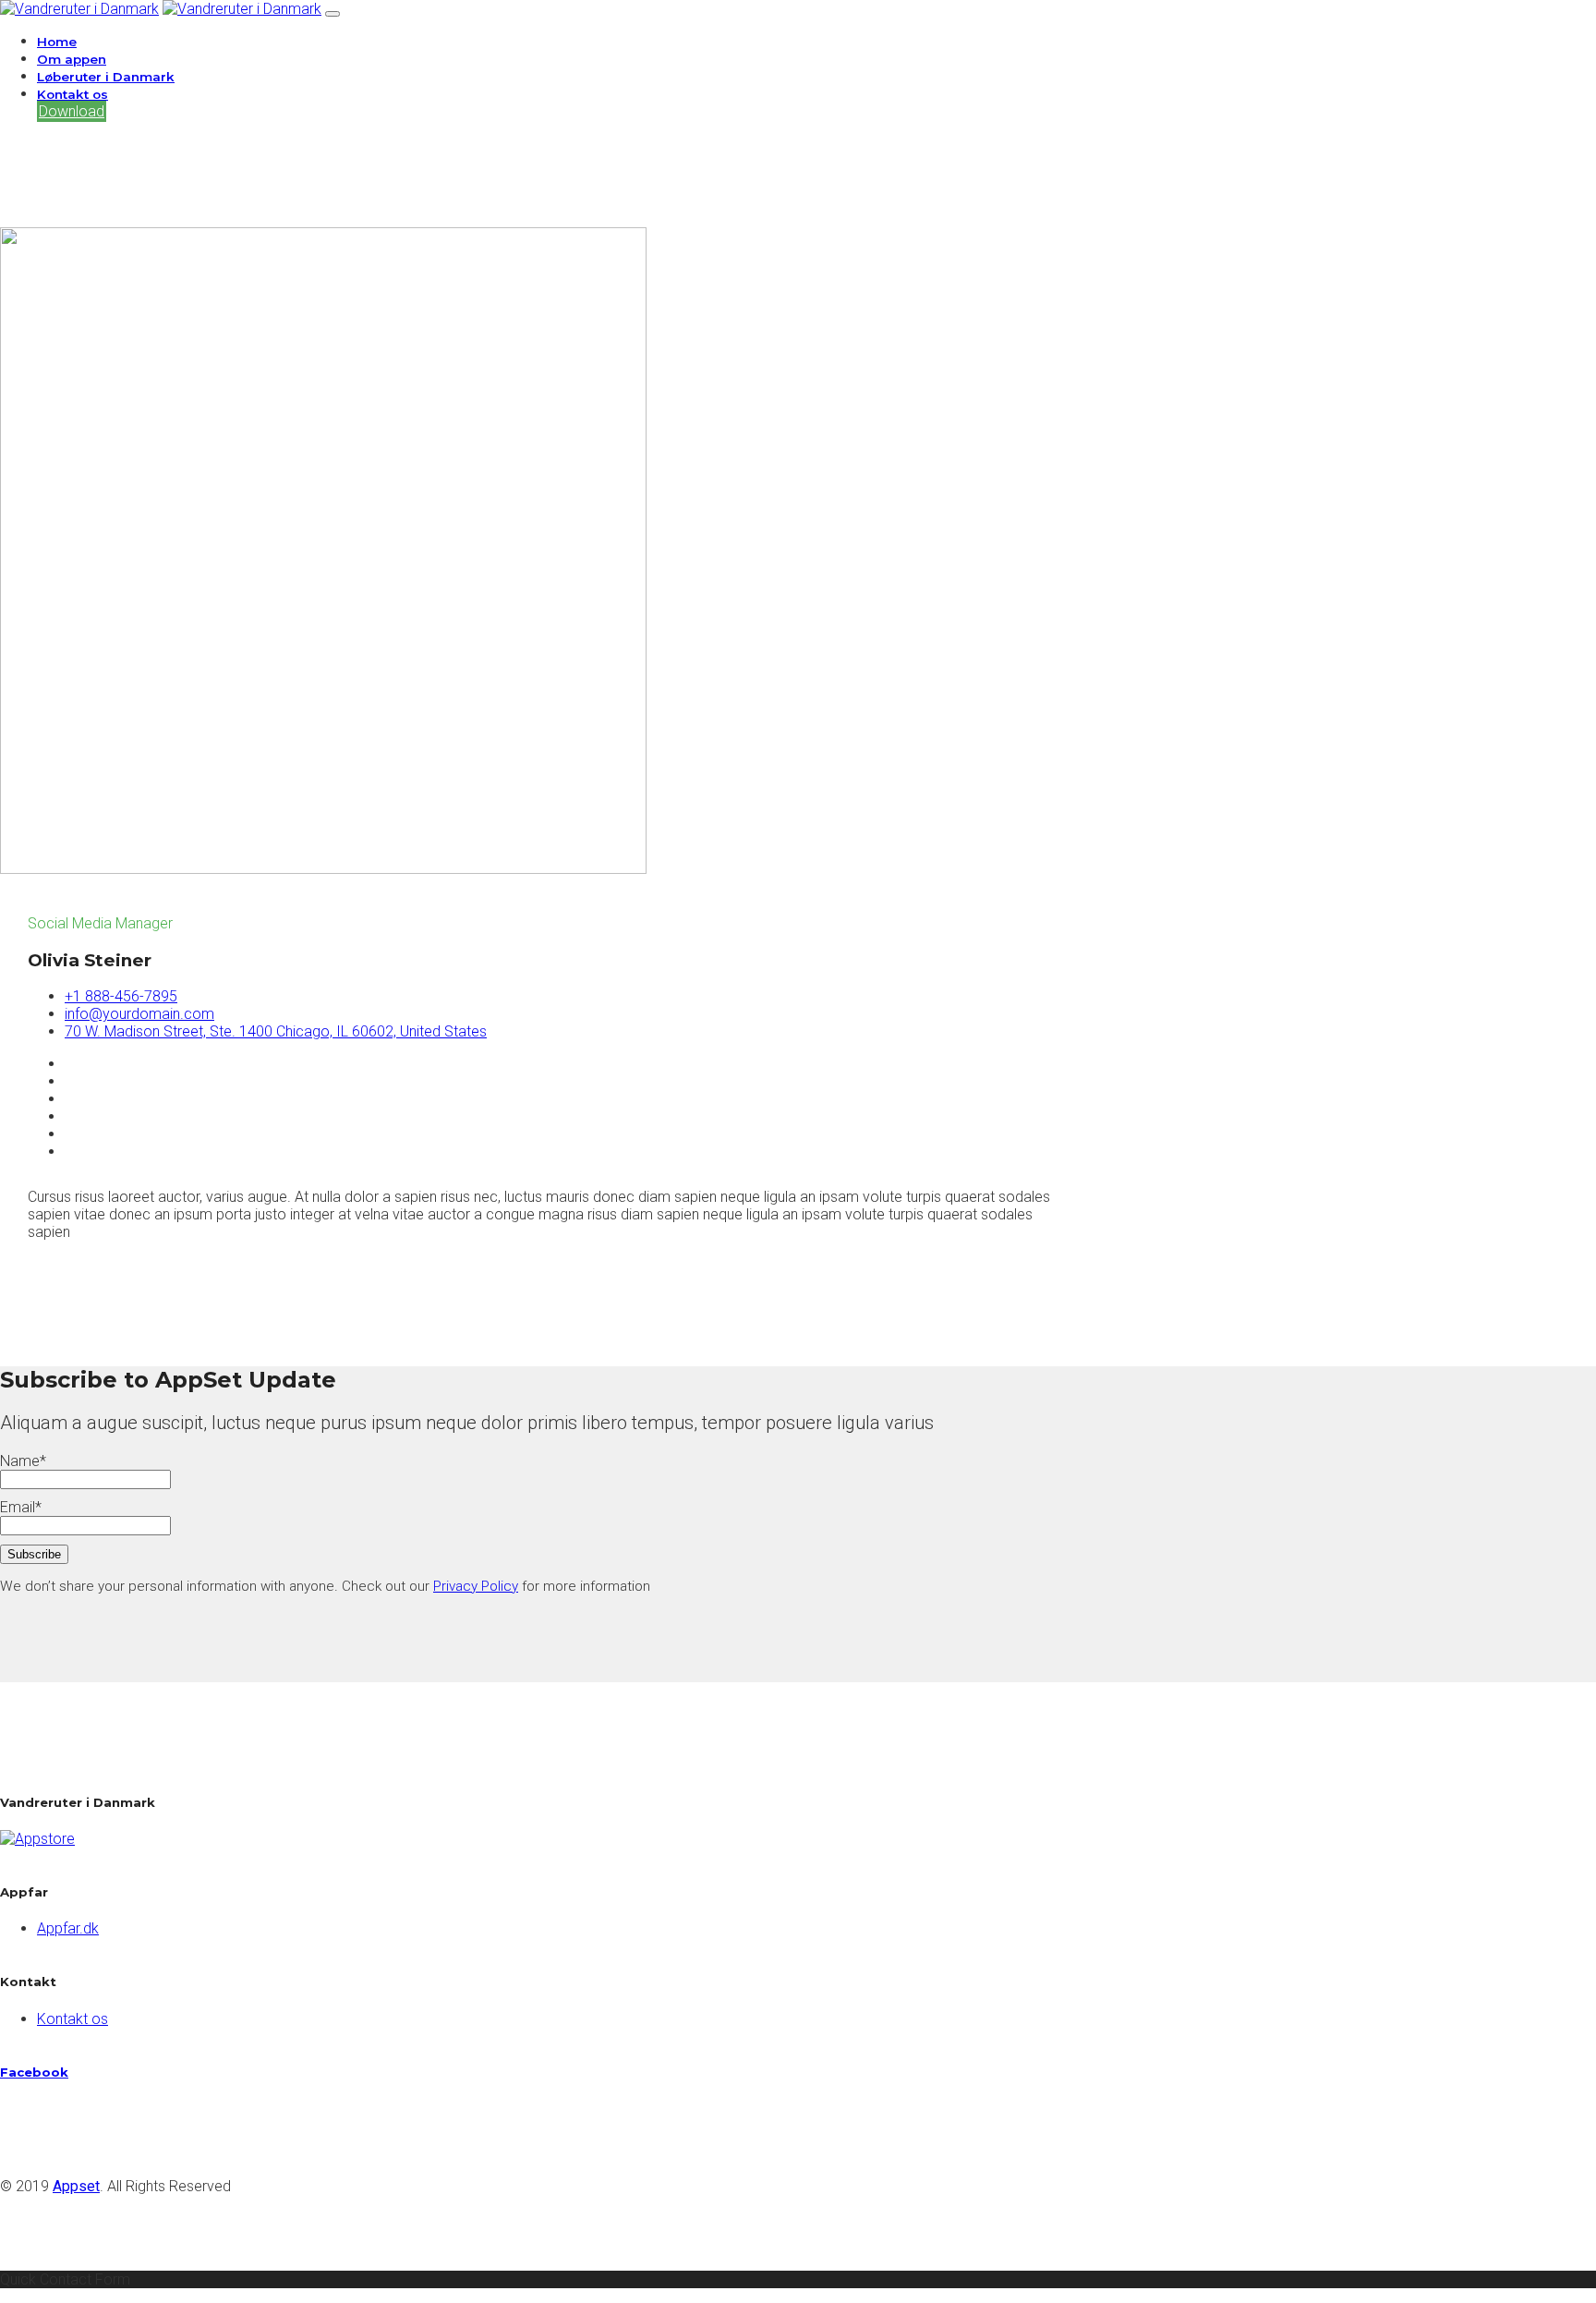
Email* (21, 1507)
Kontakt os (73, 94)
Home (57, 42)
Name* (23, 1461)
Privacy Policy (476, 1586)
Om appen (72, 59)
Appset (76, 2186)
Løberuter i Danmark (106, 77)
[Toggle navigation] (332, 14)
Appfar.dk (68, 1928)
